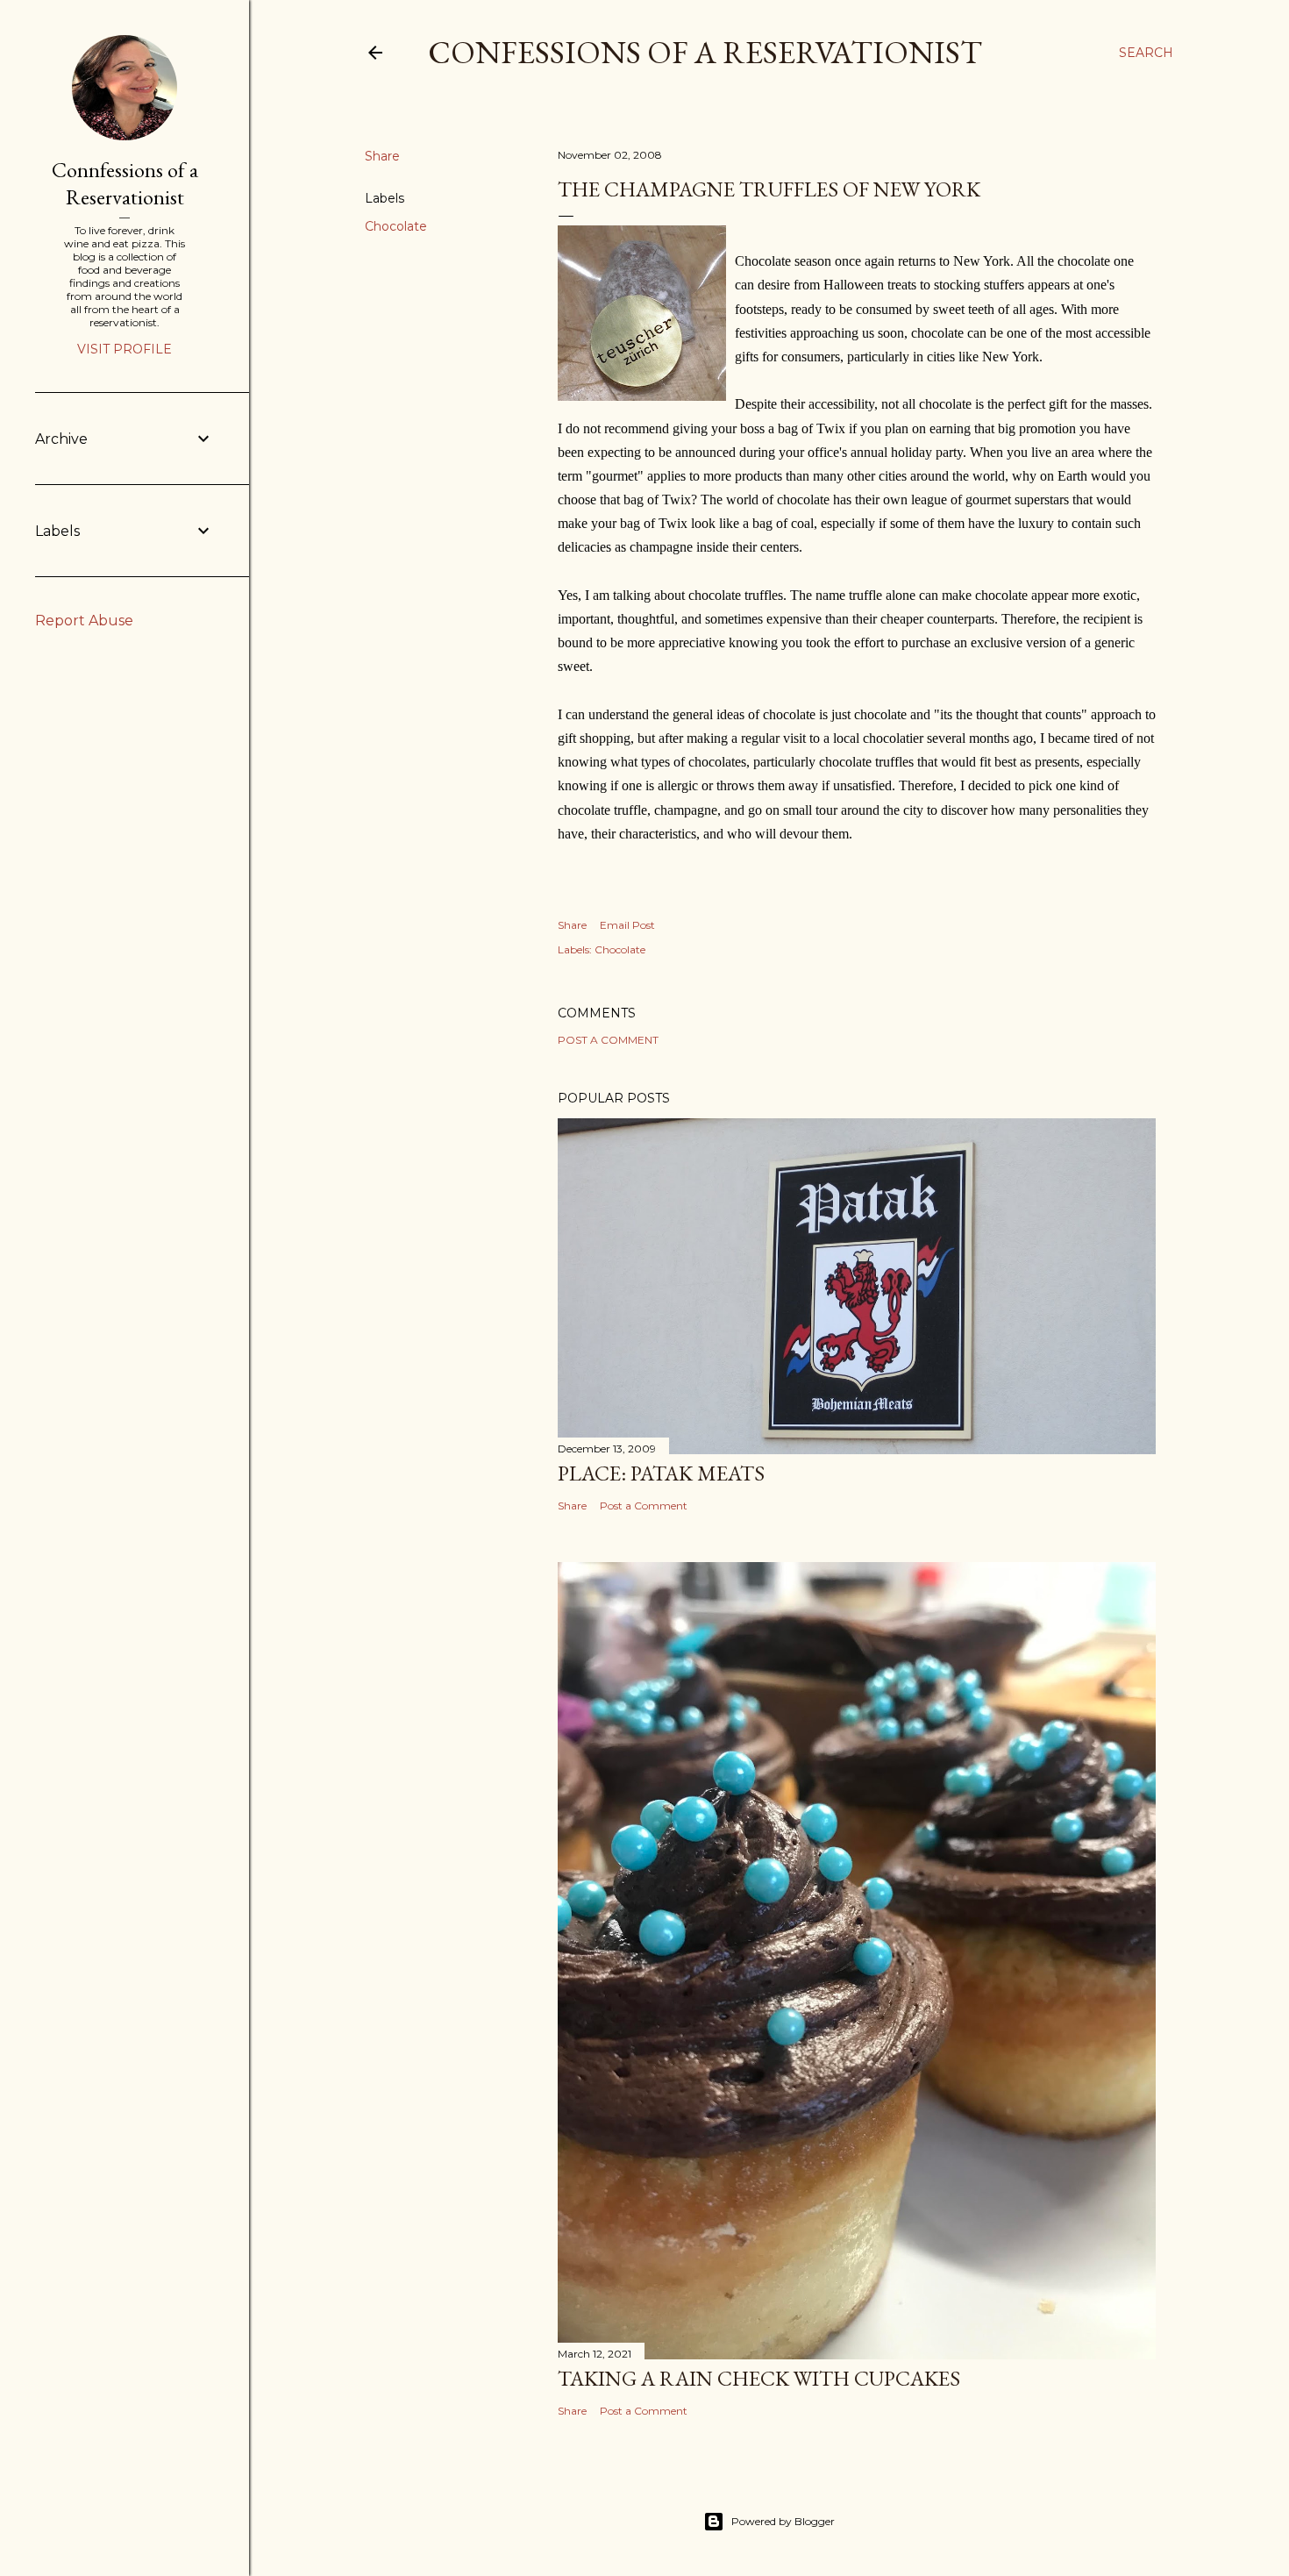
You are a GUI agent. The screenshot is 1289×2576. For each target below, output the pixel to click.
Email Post (627, 925)
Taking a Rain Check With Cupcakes (759, 2378)
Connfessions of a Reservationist (125, 183)
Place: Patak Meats (661, 1473)
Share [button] (382, 156)
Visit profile (125, 349)
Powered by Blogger (783, 2521)
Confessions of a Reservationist (705, 52)
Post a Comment (608, 1040)
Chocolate (396, 226)
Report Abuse (84, 621)
